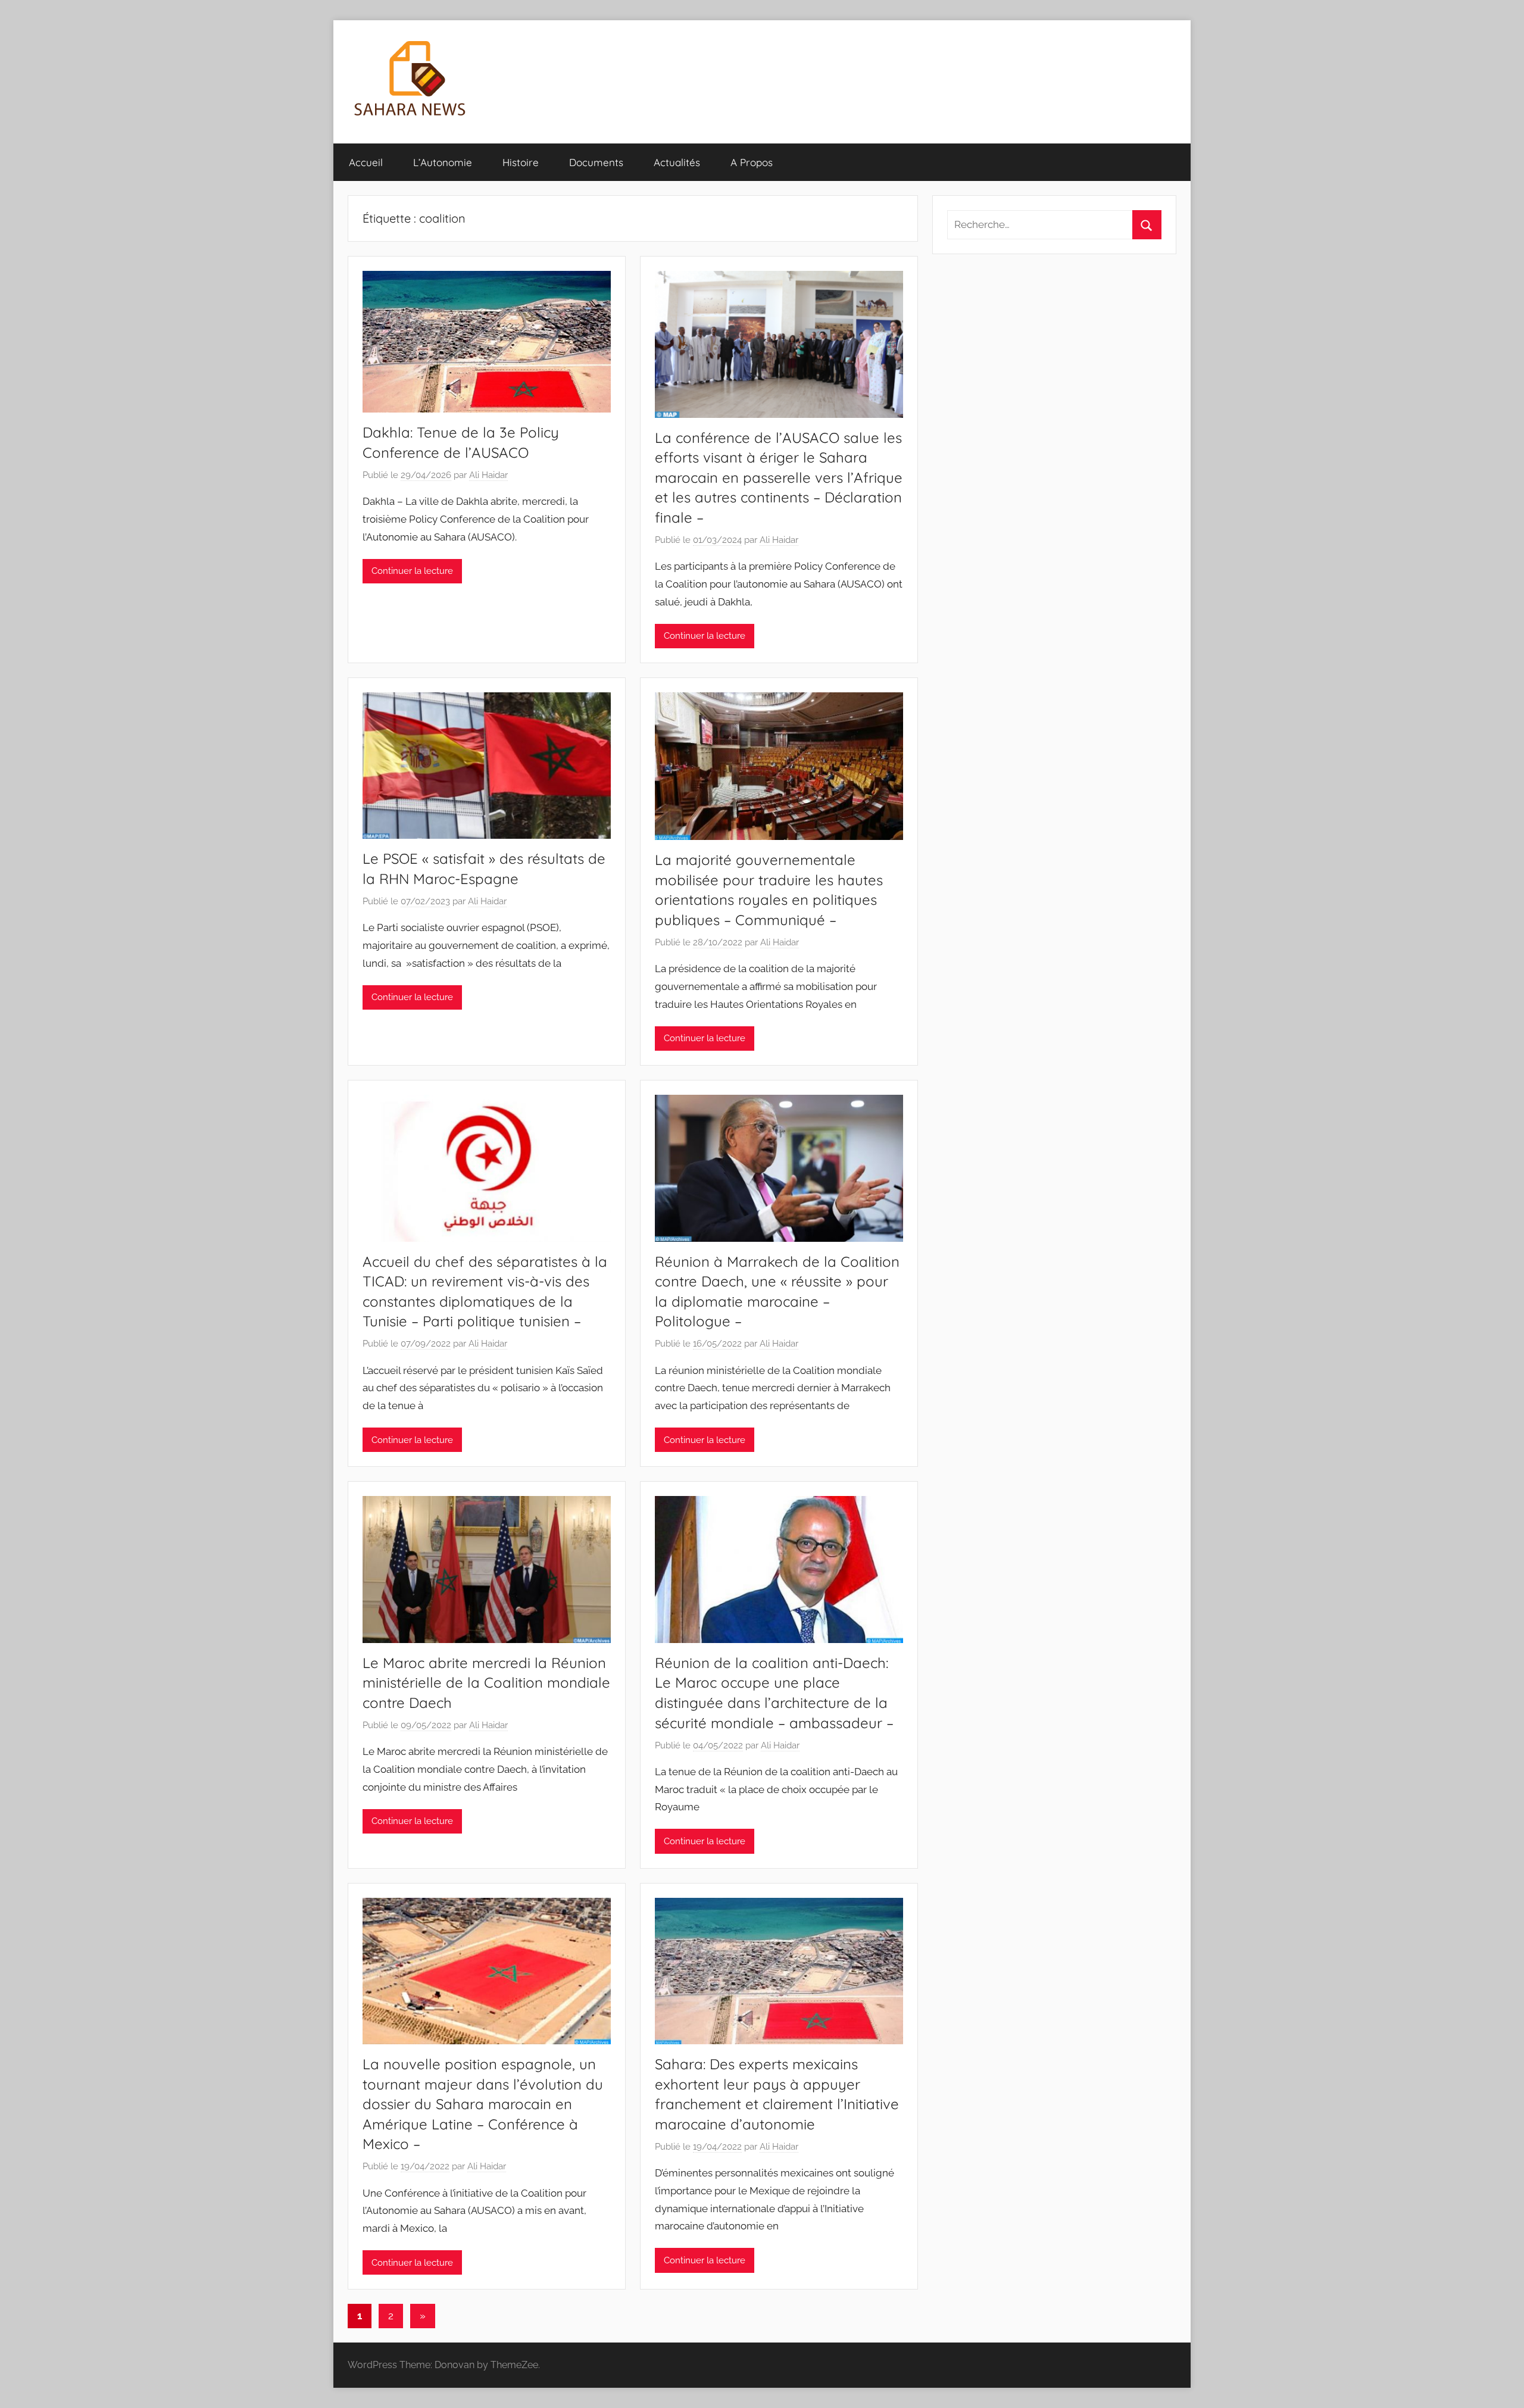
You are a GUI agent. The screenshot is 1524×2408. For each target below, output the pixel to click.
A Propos (752, 162)
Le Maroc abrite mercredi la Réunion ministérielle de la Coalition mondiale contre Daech (486, 1683)
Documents (596, 162)
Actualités (677, 162)
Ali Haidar (488, 475)
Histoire (521, 162)
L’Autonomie (443, 162)
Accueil (366, 162)
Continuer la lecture (412, 571)
